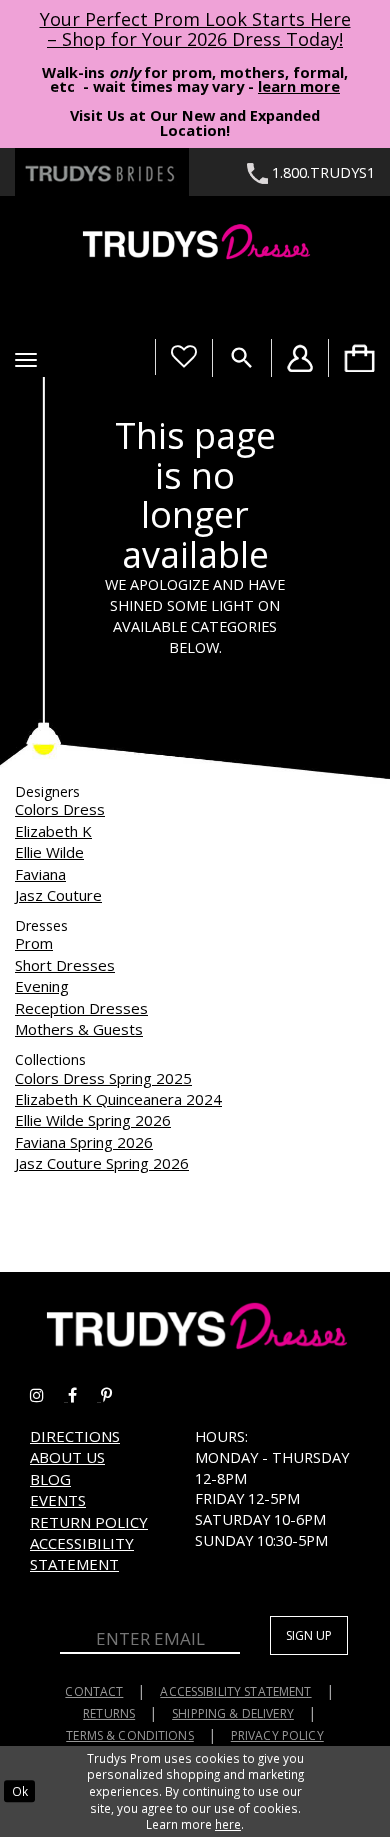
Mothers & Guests (79, 1029)
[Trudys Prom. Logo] (195, 244)
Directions (75, 1436)
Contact (94, 1691)
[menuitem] (359, 358)
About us (67, 1457)
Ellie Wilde (49, 852)
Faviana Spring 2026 (84, 1142)
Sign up (309, 1635)
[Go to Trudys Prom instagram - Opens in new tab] (49, 1395)
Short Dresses (65, 965)
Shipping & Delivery (233, 1713)
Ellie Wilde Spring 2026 (93, 1120)
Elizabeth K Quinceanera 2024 (118, 1099)
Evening (42, 986)
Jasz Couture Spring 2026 (102, 1163)
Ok (20, 1791)
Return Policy (89, 1522)
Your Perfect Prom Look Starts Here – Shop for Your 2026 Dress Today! (195, 29)
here (228, 1824)
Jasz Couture (58, 895)
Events (58, 1500)
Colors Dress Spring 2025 (103, 1078)
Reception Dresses (81, 1008)
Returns (109, 1713)
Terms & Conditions (130, 1735)
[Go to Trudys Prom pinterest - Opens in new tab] (116, 1395)
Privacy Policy (277, 1735)
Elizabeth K (53, 831)
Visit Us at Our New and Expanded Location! (195, 122)
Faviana (40, 874)
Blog (50, 1479)
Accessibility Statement (82, 1553)
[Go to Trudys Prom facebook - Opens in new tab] (84, 1395)
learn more (299, 86)
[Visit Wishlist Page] (183, 357)
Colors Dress (60, 809)
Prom (34, 943)
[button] (26, 360)
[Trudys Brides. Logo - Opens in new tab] (102, 172)
